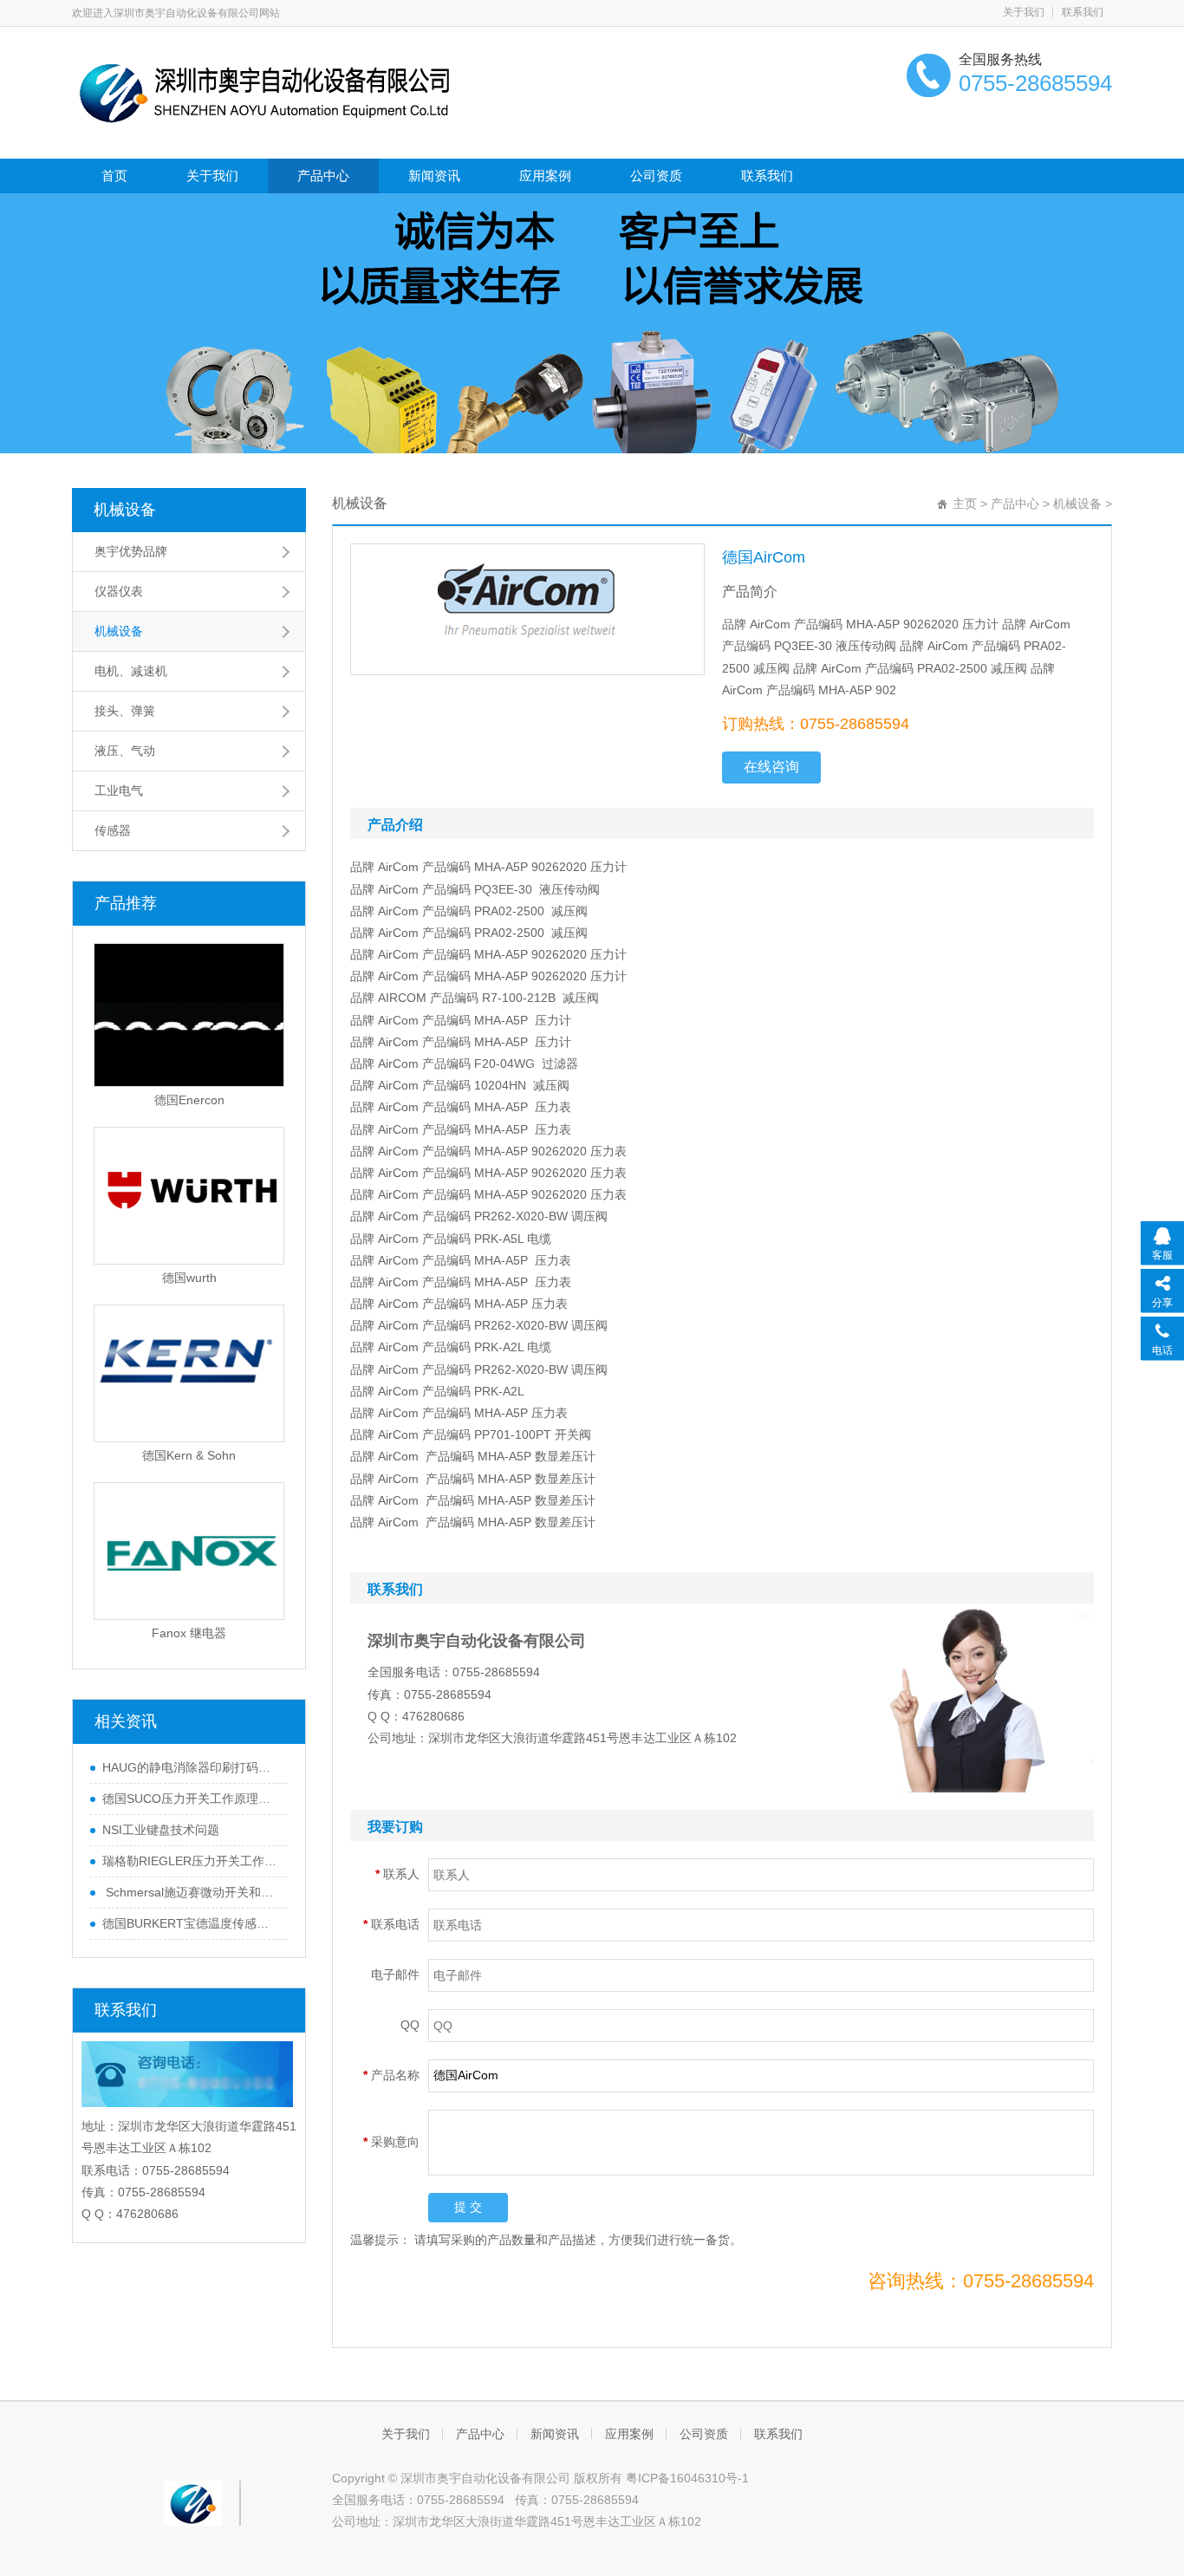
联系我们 (1083, 12)
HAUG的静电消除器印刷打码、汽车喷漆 (191, 1767)
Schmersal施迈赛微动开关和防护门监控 (191, 1892)
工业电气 (119, 790)
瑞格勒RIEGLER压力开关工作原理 (191, 1861)
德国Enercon (189, 1100)
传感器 (113, 830)
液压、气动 (125, 751)
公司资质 (656, 176)
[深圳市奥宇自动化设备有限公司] (267, 91)
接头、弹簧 (125, 711)
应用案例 (545, 176)
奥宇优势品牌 (131, 551)
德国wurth (189, 1278)
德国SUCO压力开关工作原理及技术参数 (191, 1799)
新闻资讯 (434, 176)
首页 (114, 176)
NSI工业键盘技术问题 (161, 1830)
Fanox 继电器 (189, 1633)
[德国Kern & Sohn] (189, 1373)
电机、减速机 (131, 671)
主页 (965, 504)
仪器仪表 (119, 591)
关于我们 (1024, 12)
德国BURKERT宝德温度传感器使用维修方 (191, 1923)
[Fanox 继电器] (189, 1551)
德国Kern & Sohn (189, 1455)
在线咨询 (771, 767)
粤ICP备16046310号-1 (687, 2478)
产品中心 (323, 176)
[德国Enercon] (189, 1015)
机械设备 (125, 510)
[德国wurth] (189, 1196)
